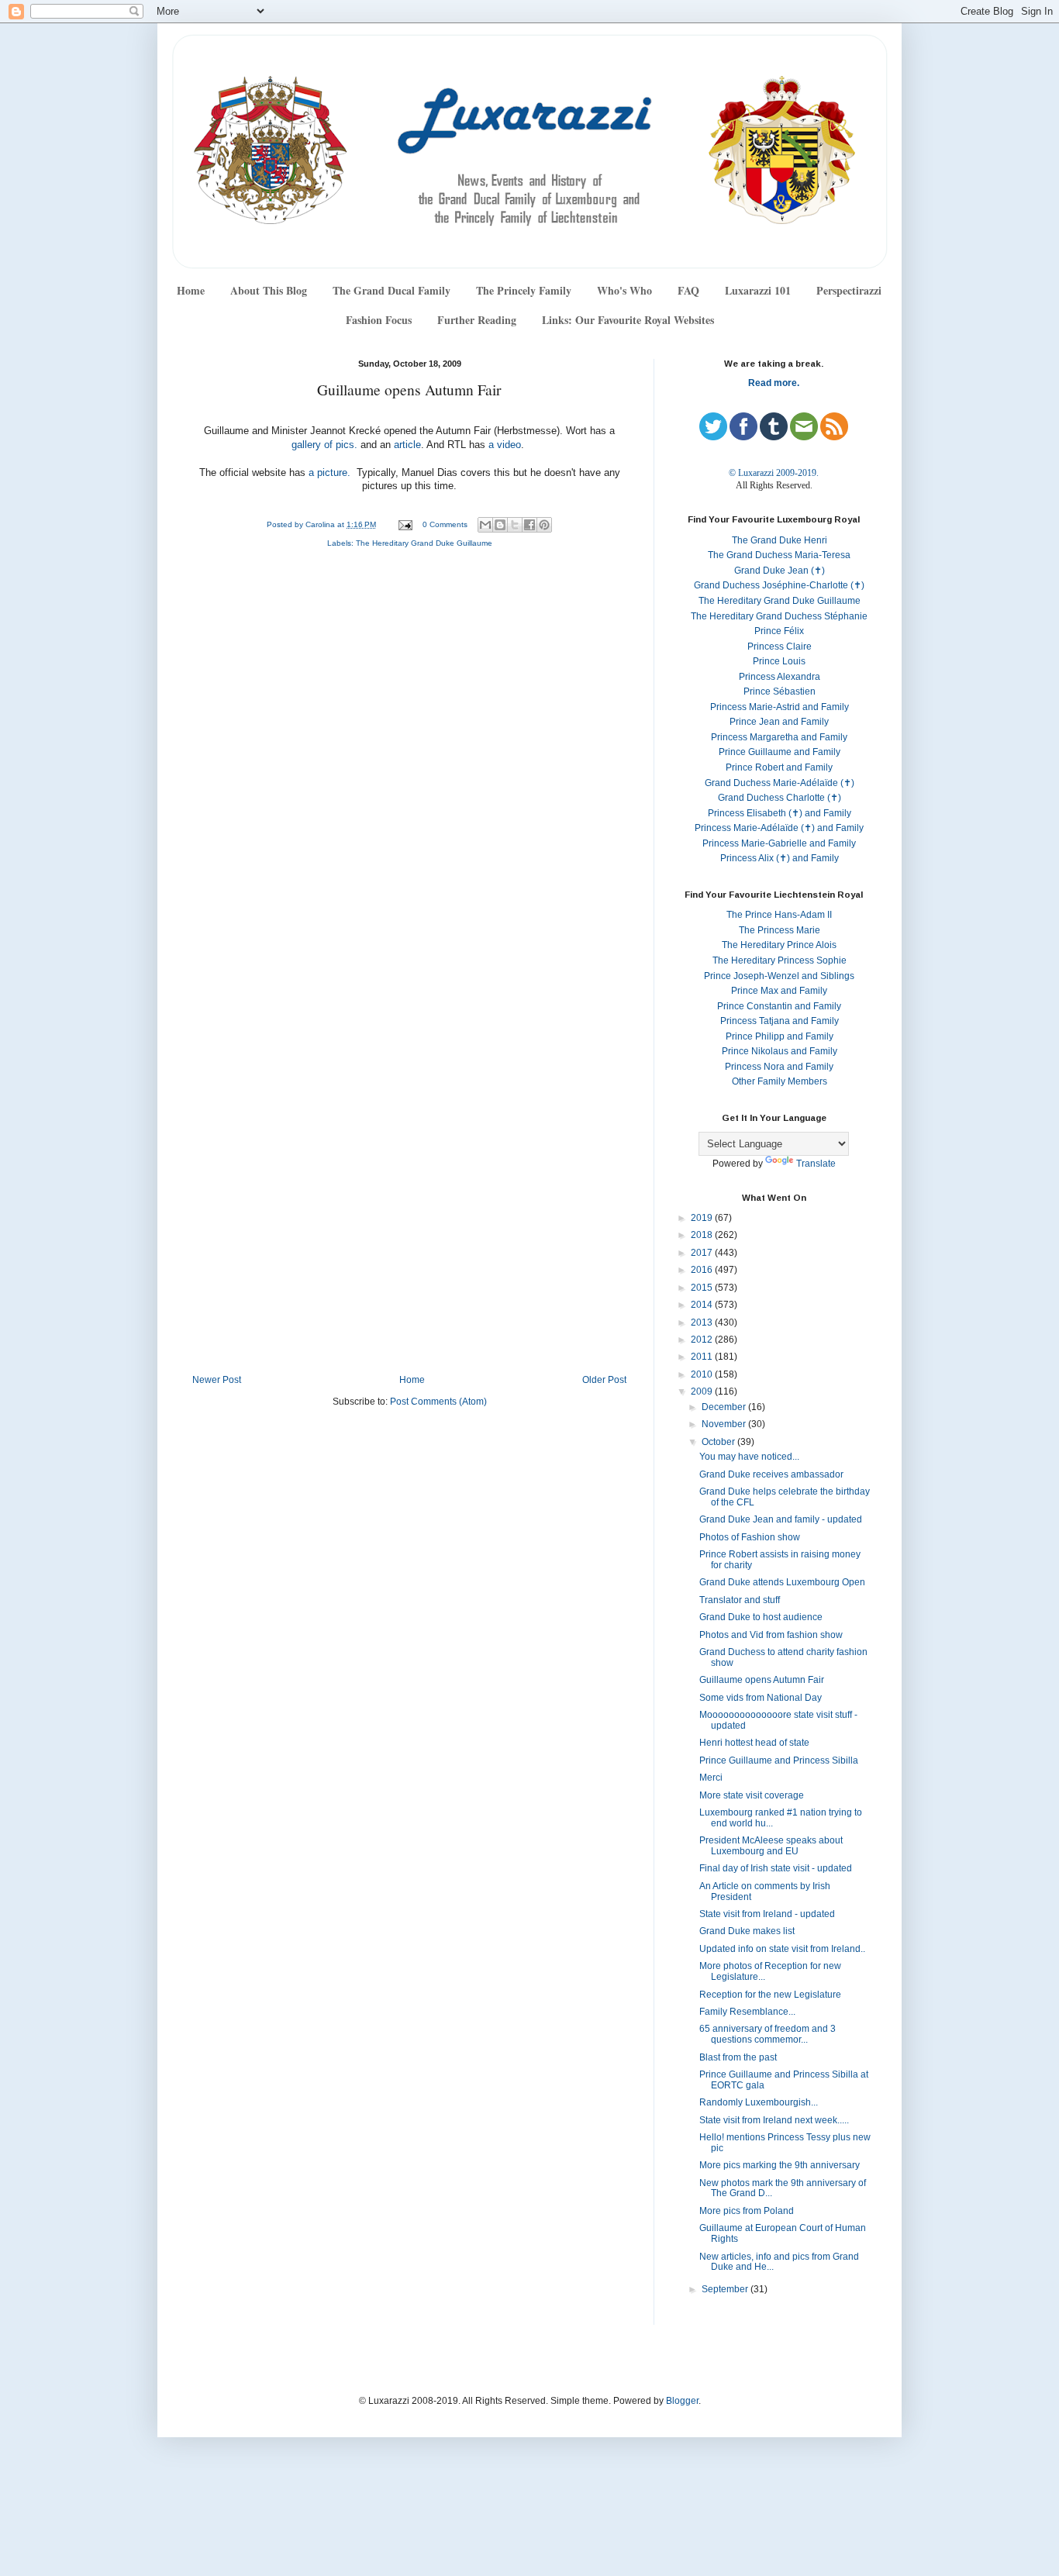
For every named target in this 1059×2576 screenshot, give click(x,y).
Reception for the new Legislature (770, 1995)
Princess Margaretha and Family (779, 737)
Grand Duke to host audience (761, 1617)
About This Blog (269, 290)
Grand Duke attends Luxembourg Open (782, 1582)
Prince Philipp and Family (780, 1036)
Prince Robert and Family (779, 767)
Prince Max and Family (779, 991)
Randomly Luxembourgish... (759, 2102)
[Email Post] (405, 524)
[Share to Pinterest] (544, 525)
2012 (703, 1340)
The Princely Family (524, 290)
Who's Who (624, 290)
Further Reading (477, 320)
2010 (703, 1374)
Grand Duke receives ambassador (771, 1474)
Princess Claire (780, 647)
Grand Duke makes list (747, 1931)
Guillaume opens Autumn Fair (762, 1680)
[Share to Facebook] (529, 525)
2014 (703, 1305)
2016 (703, 1270)
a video (503, 445)
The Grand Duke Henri (780, 540)
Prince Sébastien (780, 691)
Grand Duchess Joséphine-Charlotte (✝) (779, 585)
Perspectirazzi (849, 290)
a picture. (331, 473)
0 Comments (445, 524)
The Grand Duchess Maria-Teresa (779, 555)
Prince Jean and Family (779, 722)
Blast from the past (738, 2057)
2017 (703, 1253)
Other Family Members (780, 1081)
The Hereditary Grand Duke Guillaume (424, 543)
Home (191, 290)
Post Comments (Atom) (438, 1402)
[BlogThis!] (500, 525)
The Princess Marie (780, 930)
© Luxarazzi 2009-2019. (774, 473)
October (719, 1442)
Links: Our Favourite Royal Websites (628, 320)
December (725, 1407)
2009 (703, 1391)
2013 (703, 1322)
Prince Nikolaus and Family (780, 1051)
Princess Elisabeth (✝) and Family (780, 813)
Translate (816, 1164)
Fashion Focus (379, 320)
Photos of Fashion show (750, 1537)
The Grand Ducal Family (392, 290)
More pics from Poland (747, 2211)
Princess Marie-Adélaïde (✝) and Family (779, 828)
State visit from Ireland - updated (767, 1914)
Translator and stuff (740, 1600)
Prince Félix (779, 631)
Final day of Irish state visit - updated (776, 1868)
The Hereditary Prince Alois (779, 945)
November (725, 1424)
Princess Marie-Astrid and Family (780, 707)
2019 (703, 1218)
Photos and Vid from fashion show (771, 1635)
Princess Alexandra (780, 677)
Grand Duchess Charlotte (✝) (780, 798)
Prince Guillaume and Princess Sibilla (779, 1760)
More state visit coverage (752, 1795)
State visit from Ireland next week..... (774, 2120)
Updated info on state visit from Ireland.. (782, 1949)
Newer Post (217, 1380)
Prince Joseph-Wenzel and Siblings (779, 976)
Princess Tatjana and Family (780, 1021)
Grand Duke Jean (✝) (780, 571)
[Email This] (485, 525)
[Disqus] (409, 767)
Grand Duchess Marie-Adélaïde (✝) (780, 783)
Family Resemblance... (747, 2012)
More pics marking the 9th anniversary (780, 2165)
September (726, 2289)
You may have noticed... (749, 1457)
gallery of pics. (324, 445)
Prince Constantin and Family (779, 1006)
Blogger (682, 2401)
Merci (711, 1778)
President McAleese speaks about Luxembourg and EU (771, 1846)
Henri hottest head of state (754, 1743)
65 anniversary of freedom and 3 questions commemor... (768, 2034)
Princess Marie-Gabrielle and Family (779, 843)
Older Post (604, 1380)
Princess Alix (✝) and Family (780, 858)
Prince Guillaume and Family (780, 752)
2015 (703, 1288)
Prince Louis (779, 661)
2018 (703, 1235)
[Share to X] (515, 525)
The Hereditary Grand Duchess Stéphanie (779, 616)
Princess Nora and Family (779, 1067)
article (406, 445)
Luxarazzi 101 (758, 290)
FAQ (688, 290)
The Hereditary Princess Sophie (780, 960)
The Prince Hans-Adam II (779, 915)
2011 (703, 1357)
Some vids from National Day (761, 1698)
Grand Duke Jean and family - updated (781, 1519)
